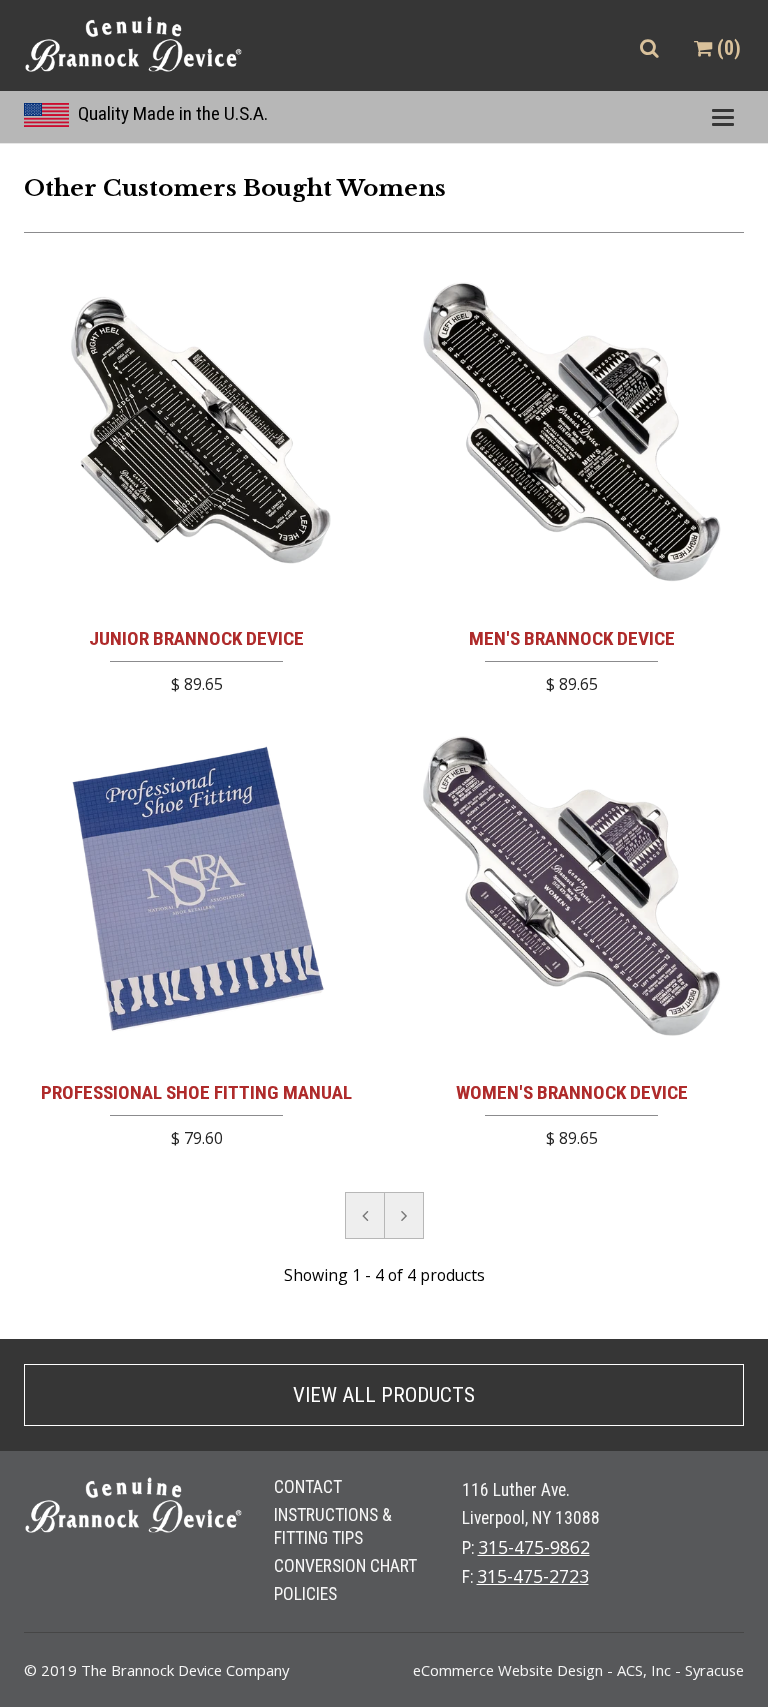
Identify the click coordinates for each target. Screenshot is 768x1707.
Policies (305, 1594)
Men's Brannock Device (572, 638)
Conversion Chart (345, 1566)
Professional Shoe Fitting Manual (196, 1092)
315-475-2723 (533, 1576)
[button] (649, 48)
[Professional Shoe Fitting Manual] (196, 889)
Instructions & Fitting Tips (333, 1526)
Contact (308, 1487)
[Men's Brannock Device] (571, 435)
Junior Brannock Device (196, 638)
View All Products (384, 1395)
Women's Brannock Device (572, 1092)
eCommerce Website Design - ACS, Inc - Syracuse (578, 1670)
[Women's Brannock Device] (571, 889)
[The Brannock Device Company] (134, 45)
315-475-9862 (534, 1547)
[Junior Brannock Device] (196, 435)
